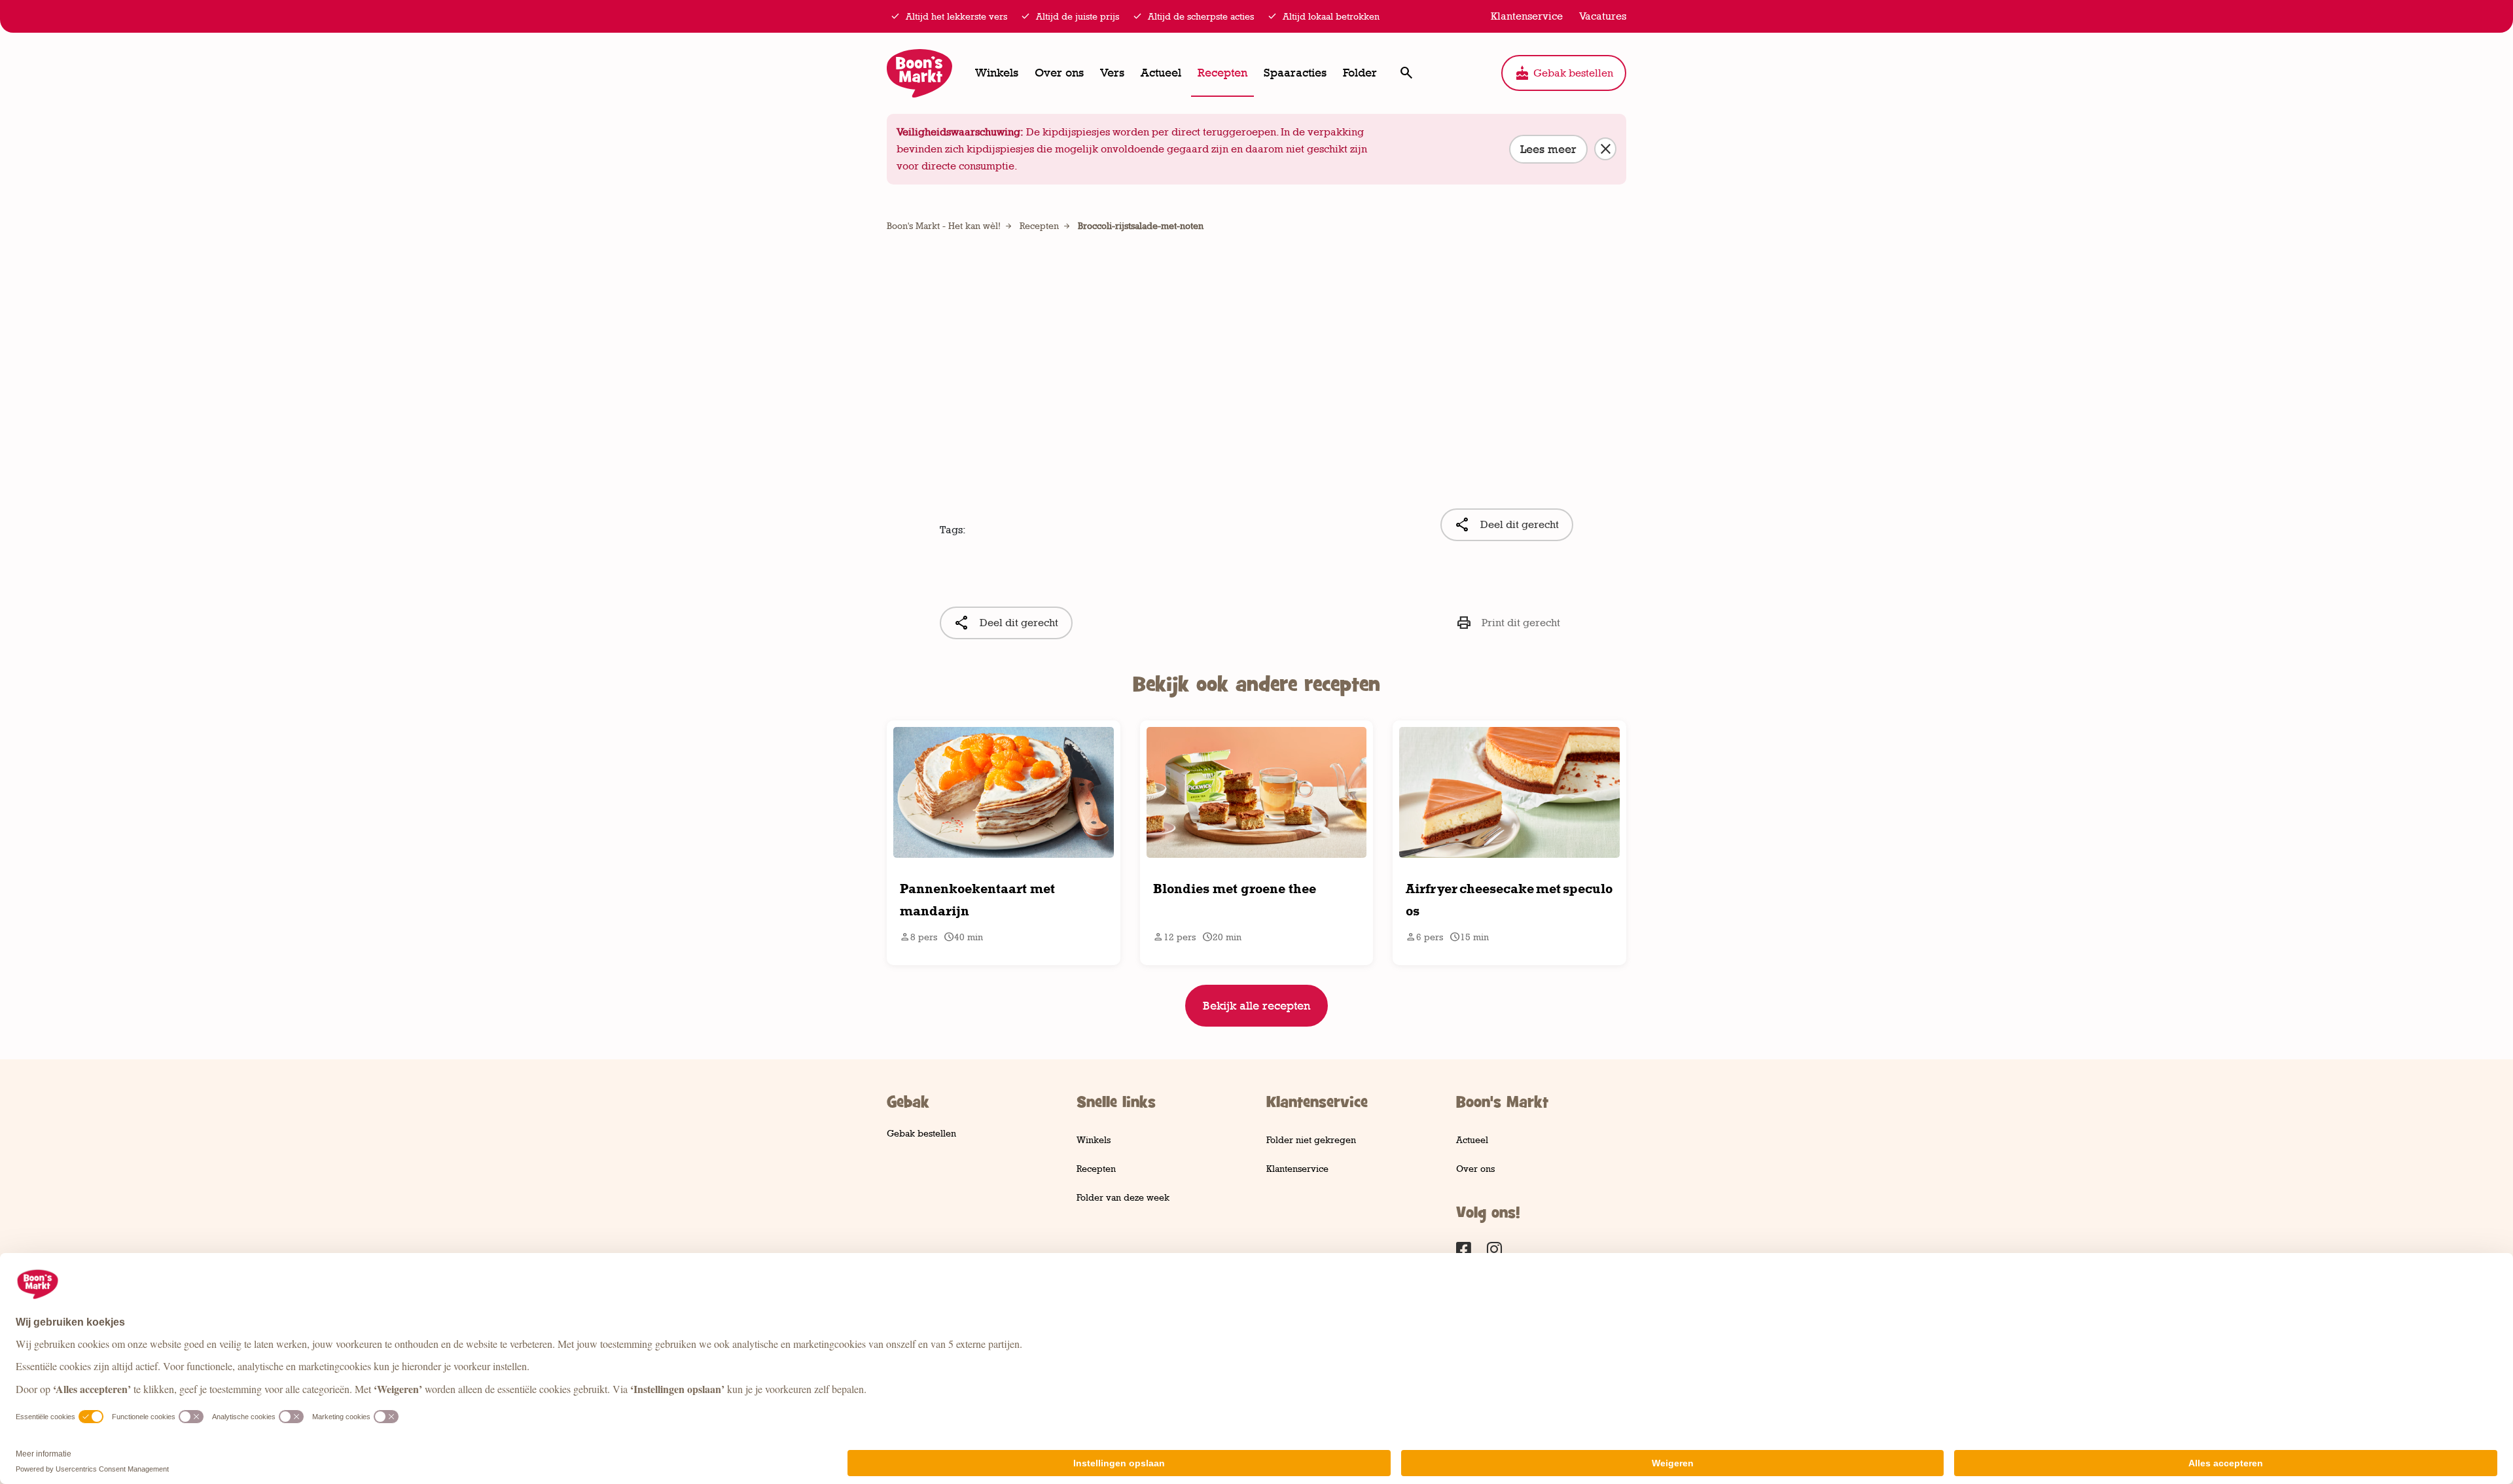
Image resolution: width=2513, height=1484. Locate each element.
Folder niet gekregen (1311, 1139)
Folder (1360, 73)
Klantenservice (1297, 1168)
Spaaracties (1295, 73)
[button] (1406, 73)
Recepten (1222, 73)
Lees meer (1548, 149)
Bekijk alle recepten (1256, 1006)
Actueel (1161, 73)
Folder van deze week (1123, 1197)
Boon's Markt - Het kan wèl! (944, 225)
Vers (1112, 73)
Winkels (997, 73)
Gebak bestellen (1564, 73)
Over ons (1059, 73)
